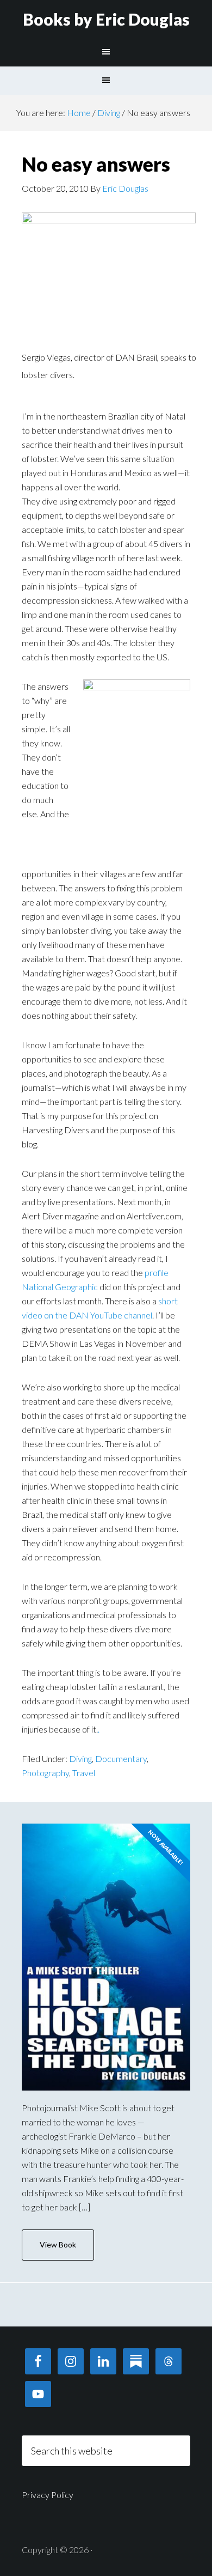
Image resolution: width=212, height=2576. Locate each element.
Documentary (121, 1758)
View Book (58, 2244)
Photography (45, 1773)
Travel (84, 1773)
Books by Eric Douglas (106, 19)
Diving (80, 1758)
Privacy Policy (48, 2495)
